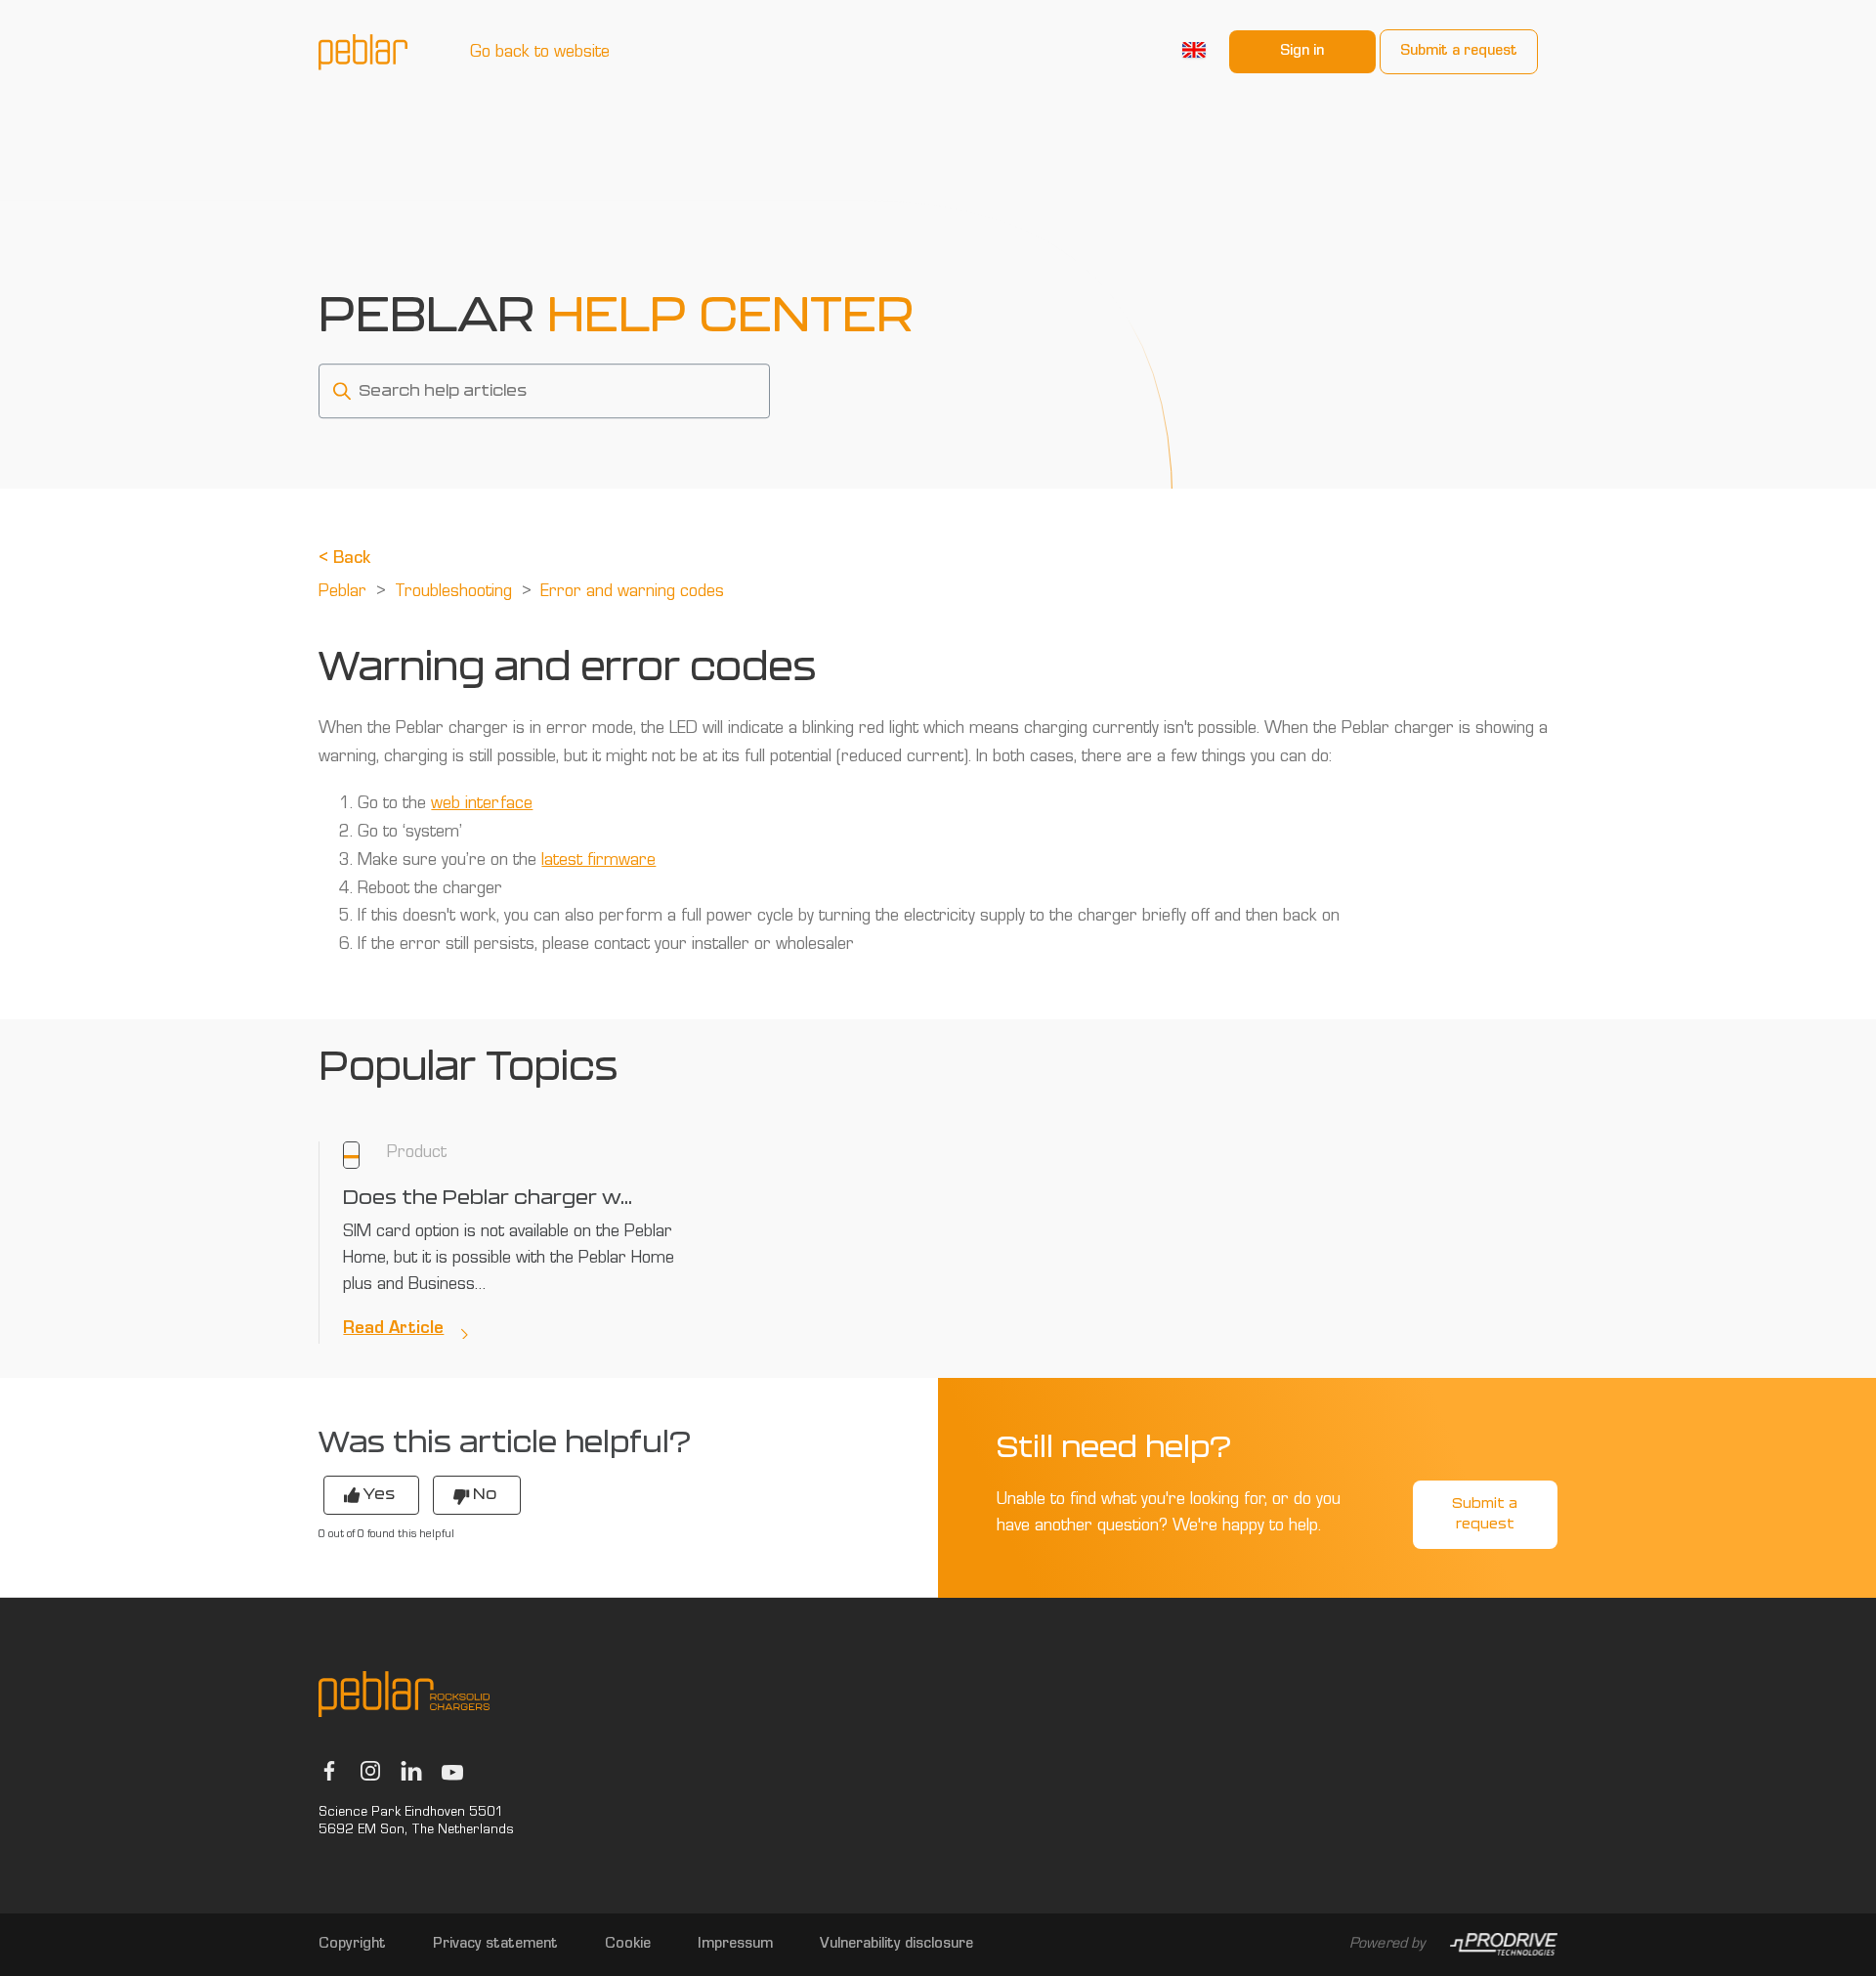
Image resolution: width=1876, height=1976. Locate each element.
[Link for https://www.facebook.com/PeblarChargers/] (329, 1771)
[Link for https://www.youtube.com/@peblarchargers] (452, 1772)
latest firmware (598, 862)
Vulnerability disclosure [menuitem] (896, 1945)
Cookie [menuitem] (628, 1945)
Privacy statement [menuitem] (495, 1945)
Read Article (393, 1330)
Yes (379, 1494)
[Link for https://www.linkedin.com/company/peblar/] (411, 1771)
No (485, 1494)
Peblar (342, 593)
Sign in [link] (1302, 52)
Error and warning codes (632, 593)
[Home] (363, 52)
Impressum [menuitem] (735, 1945)
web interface (482, 805)
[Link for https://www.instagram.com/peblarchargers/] (370, 1771)
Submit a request (1459, 52)
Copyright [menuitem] (352, 1945)
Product (417, 1154)
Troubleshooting (453, 593)
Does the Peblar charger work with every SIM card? (489, 1198)
